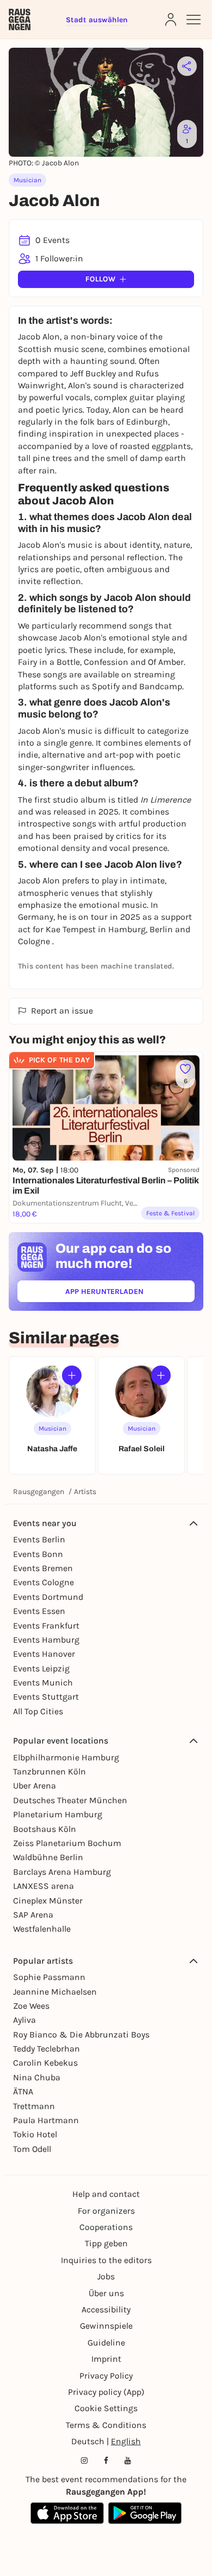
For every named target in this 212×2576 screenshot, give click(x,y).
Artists (85, 1492)
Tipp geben (106, 2243)
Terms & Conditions (106, 2425)
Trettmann (34, 2106)
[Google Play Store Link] (145, 2513)
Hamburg (127, 929)
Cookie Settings (106, 2408)
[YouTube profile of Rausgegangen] (128, 2460)
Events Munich (43, 1683)
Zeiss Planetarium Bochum (67, 1843)
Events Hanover (44, 1654)
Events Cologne (43, 1582)
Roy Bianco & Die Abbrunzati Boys (81, 2034)
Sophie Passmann (49, 1977)
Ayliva (24, 2020)
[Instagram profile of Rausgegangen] (84, 2460)
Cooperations (106, 2227)
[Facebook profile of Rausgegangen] (106, 2460)
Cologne (35, 941)
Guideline (106, 2343)
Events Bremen (43, 1568)
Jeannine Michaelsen (55, 1992)
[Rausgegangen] (20, 20)
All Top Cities (38, 1711)
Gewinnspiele (106, 2326)
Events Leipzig (41, 1668)
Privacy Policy (106, 2376)
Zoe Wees (31, 2006)
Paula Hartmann (46, 2120)
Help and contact (106, 2194)
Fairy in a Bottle (49, 662)
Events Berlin (39, 1539)
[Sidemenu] (194, 20)
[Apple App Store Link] (67, 2513)
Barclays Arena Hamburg (62, 1872)
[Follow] (72, 1375)
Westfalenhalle (42, 1929)
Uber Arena (35, 1786)
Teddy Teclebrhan (46, 2049)
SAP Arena (33, 1915)
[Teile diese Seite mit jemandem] (187, 66)
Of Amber (166, 662)
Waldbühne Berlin (48, 1857)
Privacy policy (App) (106, 2392)
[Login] (171, 20)
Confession (105, 662)
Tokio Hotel (35, 2134)
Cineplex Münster (48, 1901)
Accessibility (106, 2309)
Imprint (106, 2359)
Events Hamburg (46, 1640)
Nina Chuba (37, 2077)
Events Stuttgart (46, 1697)
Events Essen (39, 1611)
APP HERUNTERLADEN (129, 1294)
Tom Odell (32, 2149)
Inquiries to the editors (106, 2260)
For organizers (106, 2211)
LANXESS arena (43, 1886)
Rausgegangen (39, 1492)
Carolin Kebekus (45, 2063)
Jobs (106, 2276)
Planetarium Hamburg (58, 1814)
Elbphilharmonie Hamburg (66, 1757)
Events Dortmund (48, 1597)
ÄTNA (23, 2091)
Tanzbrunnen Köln (49, 1771)
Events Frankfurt (46, 1626)
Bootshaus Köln (45, 1829)
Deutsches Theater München (70, 1800)
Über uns (106, 2293)
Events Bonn (38, 1554)
